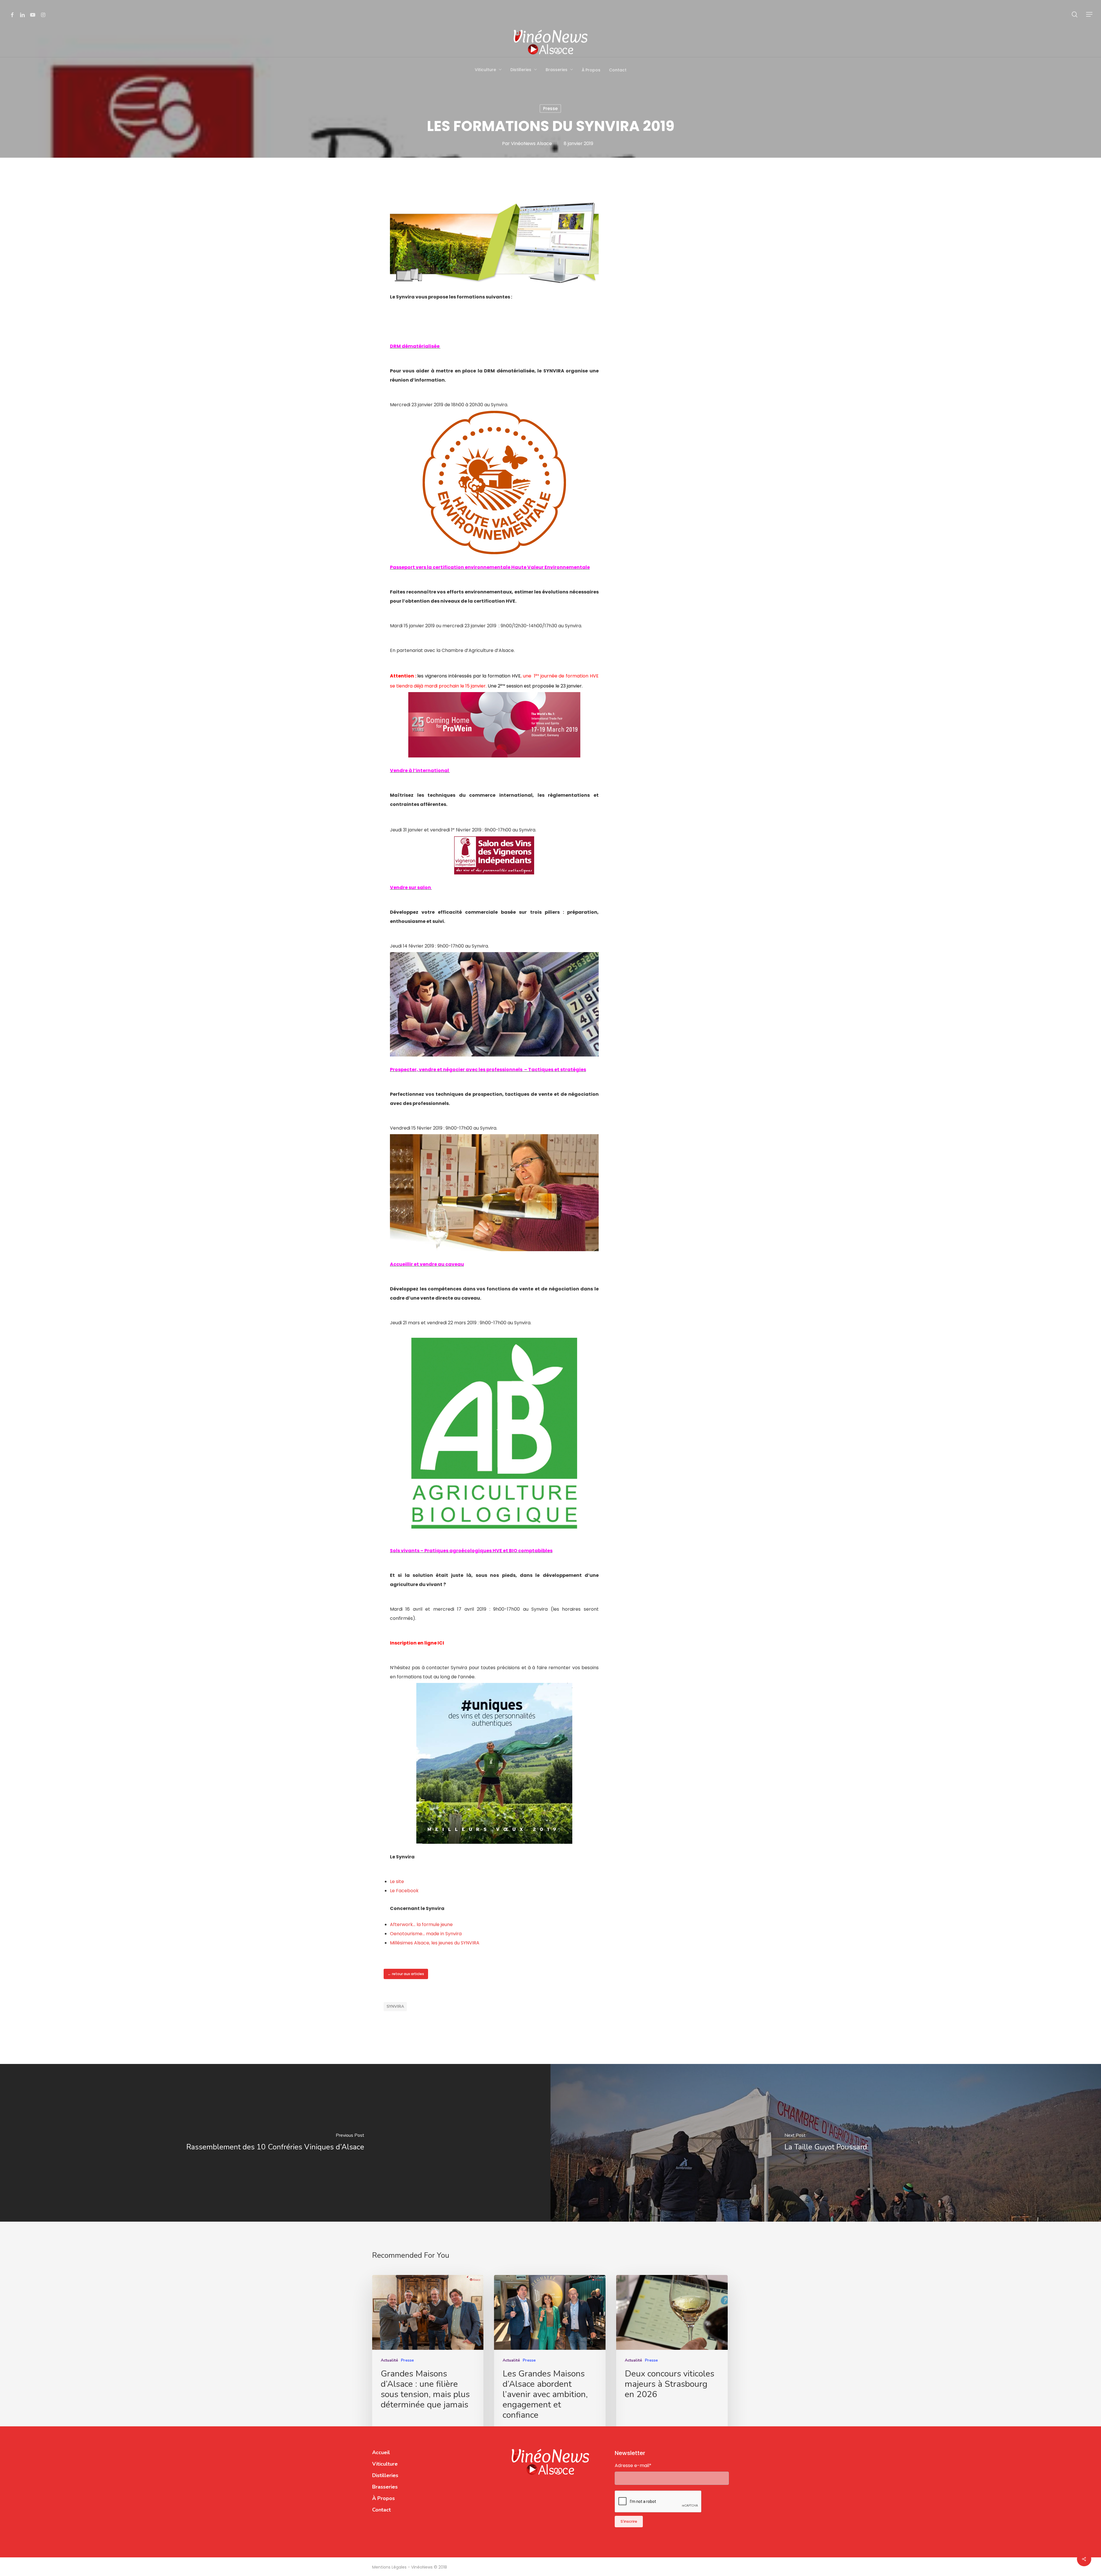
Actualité (389, 2360)
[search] (1075, 14)
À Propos (383, 2498)
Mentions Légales (390, 2567)
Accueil (381, 2452)
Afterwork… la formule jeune (421, 1924)
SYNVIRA (395, 2006)
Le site (397, 1881)
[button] (1090, 14)
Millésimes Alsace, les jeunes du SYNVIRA (435, 1943)
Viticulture (385, 2464)
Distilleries (385, 2475)
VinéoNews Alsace (531, 143)
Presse (550, 109)
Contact (381, 2510)
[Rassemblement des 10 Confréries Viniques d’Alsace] (275, 2143)
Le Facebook (404, 1891)
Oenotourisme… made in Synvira (426, 1934)
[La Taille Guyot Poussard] (826, 2143)
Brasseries (385, 2487)
